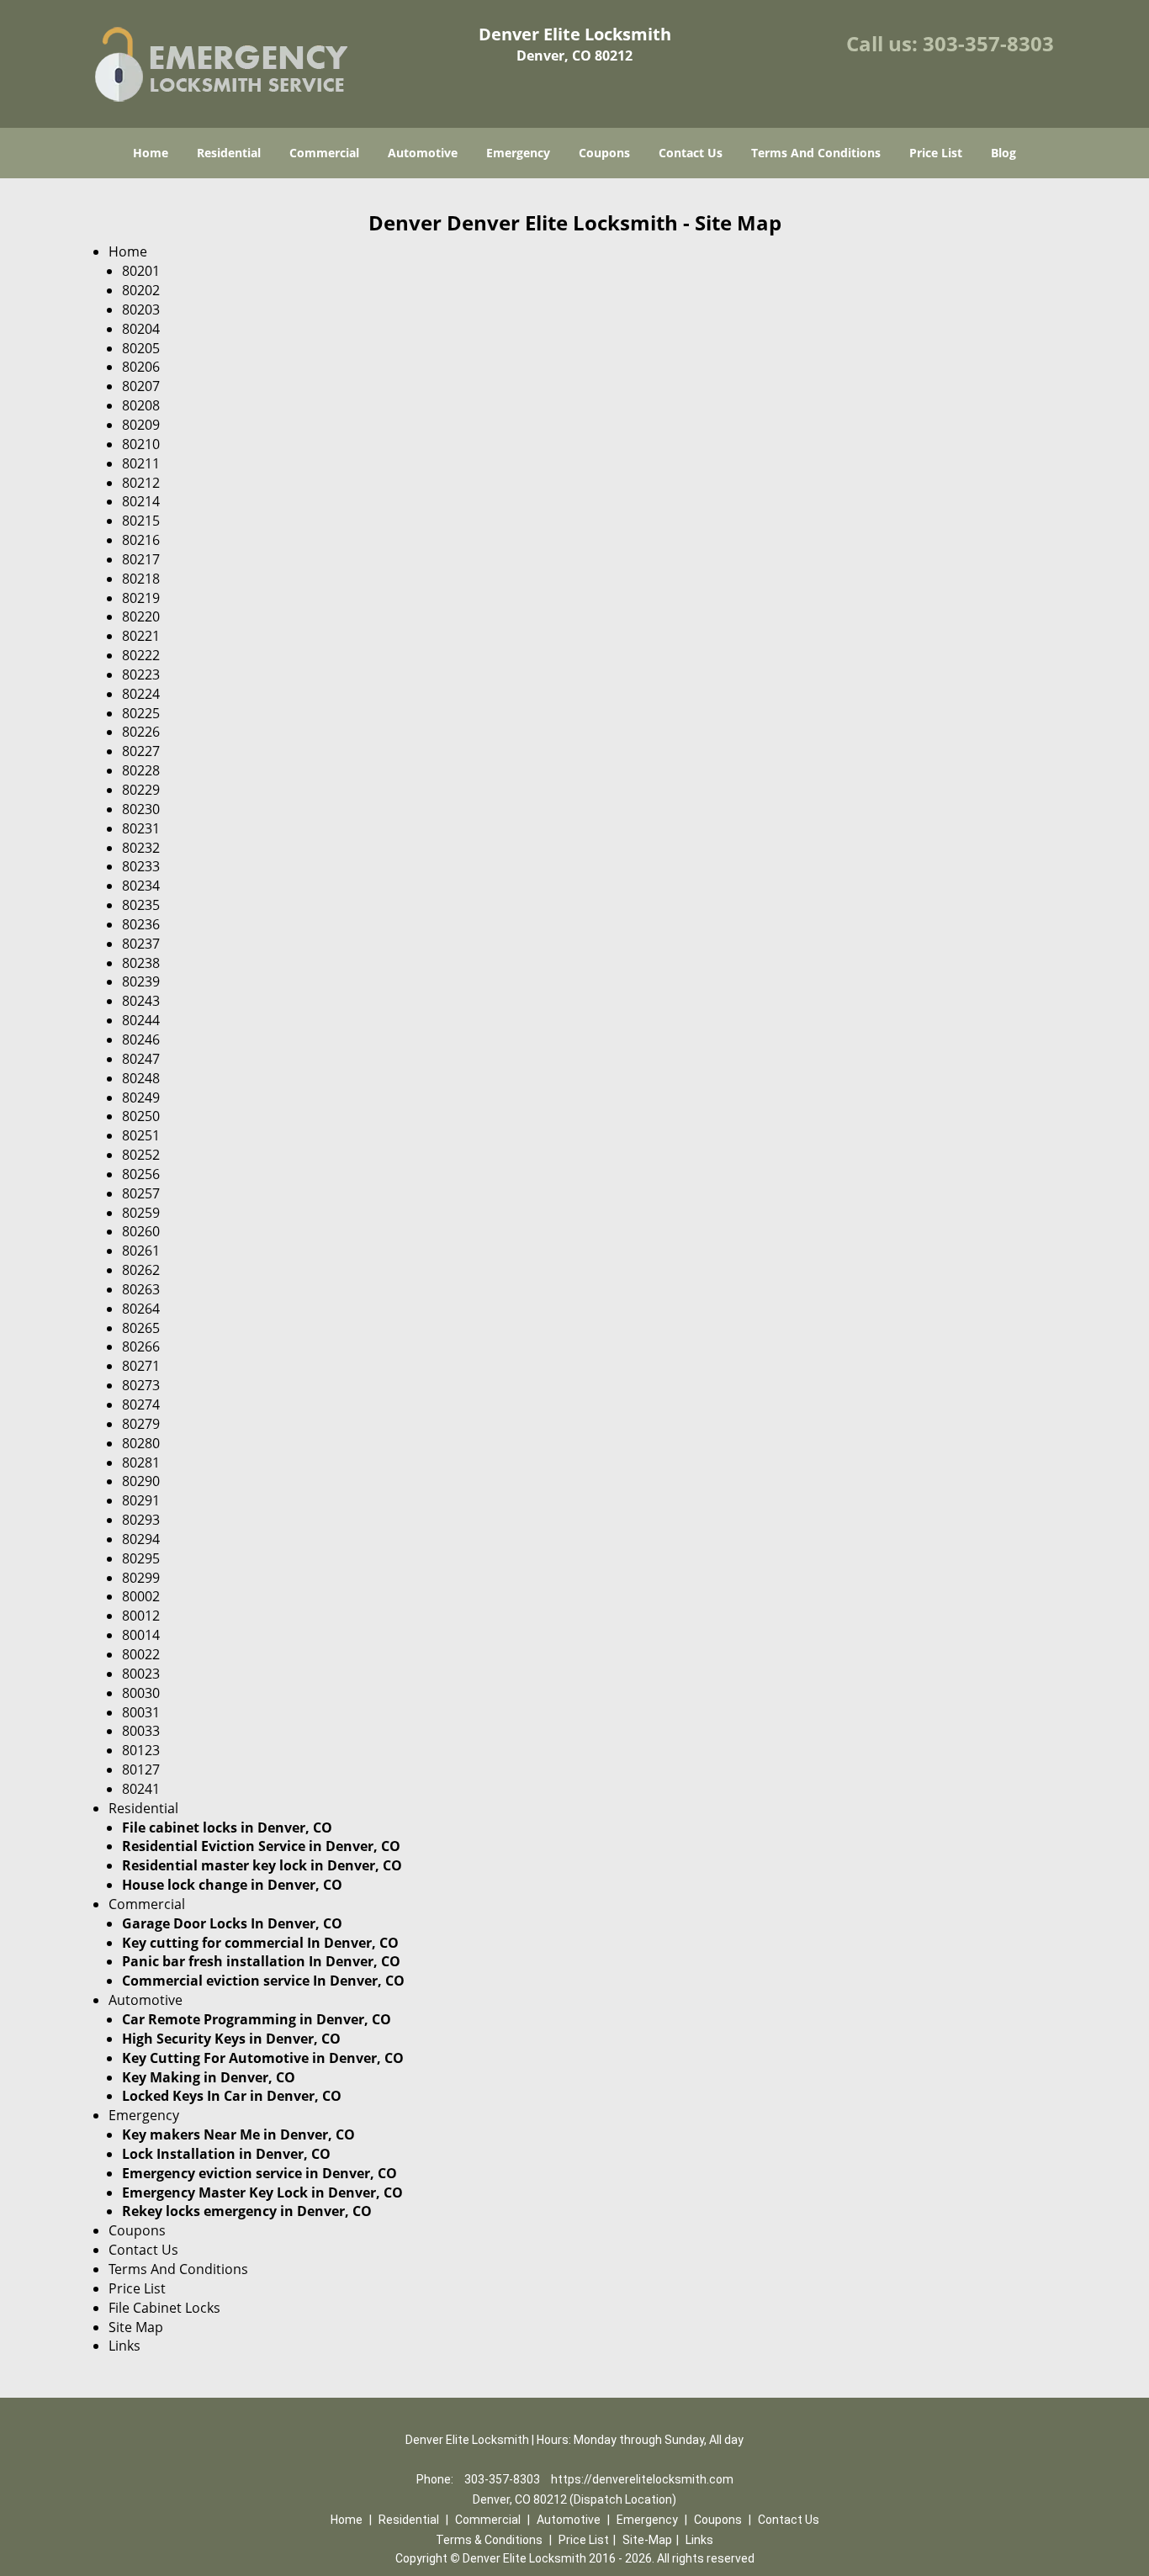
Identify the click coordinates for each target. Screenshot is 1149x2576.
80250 (141, 1116)
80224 (141, 694)
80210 (141, 444)
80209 (141, 425)
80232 (141, 848)
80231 (141, 828)
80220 (141, 616)
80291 (141, 1500)
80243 (141, 1001)
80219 (141, 598)
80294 (141, 1539)
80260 (141, 1231)
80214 (141, 501)
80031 (141, 1712)
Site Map (136, 2327)
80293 (141, 1520)
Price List (936, 153)
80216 (141, 540)
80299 (141, 1578)
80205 (141, 348)
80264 (141, 1309)
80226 (141, 732)
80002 (141, 1596)
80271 (141, 1366)
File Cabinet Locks (164, 2308)
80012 (141, 1616)
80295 (141, 1558)
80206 (141, 367)
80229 (141, 790)
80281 (141, 1463)
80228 (141, 770)
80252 (141, 1155)
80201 (141, 271)
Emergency (518, 153)
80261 (141, 1251)
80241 (141, 1789)
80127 (141, 1769)
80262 (141, 1270)
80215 (141, 521)
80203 (141, 309)
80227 (141, 751)
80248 (141, 1078)
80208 (141, 405)
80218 (141, 579)
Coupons (604, 153)
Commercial (324, 153)
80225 (141, 713)
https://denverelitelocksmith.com (642, 2479)
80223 (141, 674)
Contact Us (691, 153)
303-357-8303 (988, 43)
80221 (141, 636)
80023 (141, 1674)
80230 (141, 809)
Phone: (436, 2479)
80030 (141, 1693)
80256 (141, 1174)
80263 (141, 1289)
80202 (141, 290)
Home (151, 153)
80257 (141, 1193)
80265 (141, 1328)
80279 (141, 1424)
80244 (141, 1020)
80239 (141, 981)
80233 (141, 866)
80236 (141, 924)
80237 (141, 944)
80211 (141, 463)
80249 (141, 1098)
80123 (141, 1750)
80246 (141, 1039)
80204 (141, 329)
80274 (141, 1404)
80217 (141, 559)
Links (124, 2346)
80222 (141, 655)
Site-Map (647, 2540)
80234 (141, 886)
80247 (141, 1059)
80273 (141, 1385)
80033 (141, 1731)
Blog (1003, 153)
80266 (141, 1346)
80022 (141, 1654)
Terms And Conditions (816, 153)
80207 (141, 386)
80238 (141, 963)
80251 (141, 1135)
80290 (141, 1481)
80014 (141, 1635)
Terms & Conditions (489, 2540)
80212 (141, 483)
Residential (229, 153)
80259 (141, 1213)
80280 (141, 1443)
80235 (141, 905)
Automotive (423, 153)
